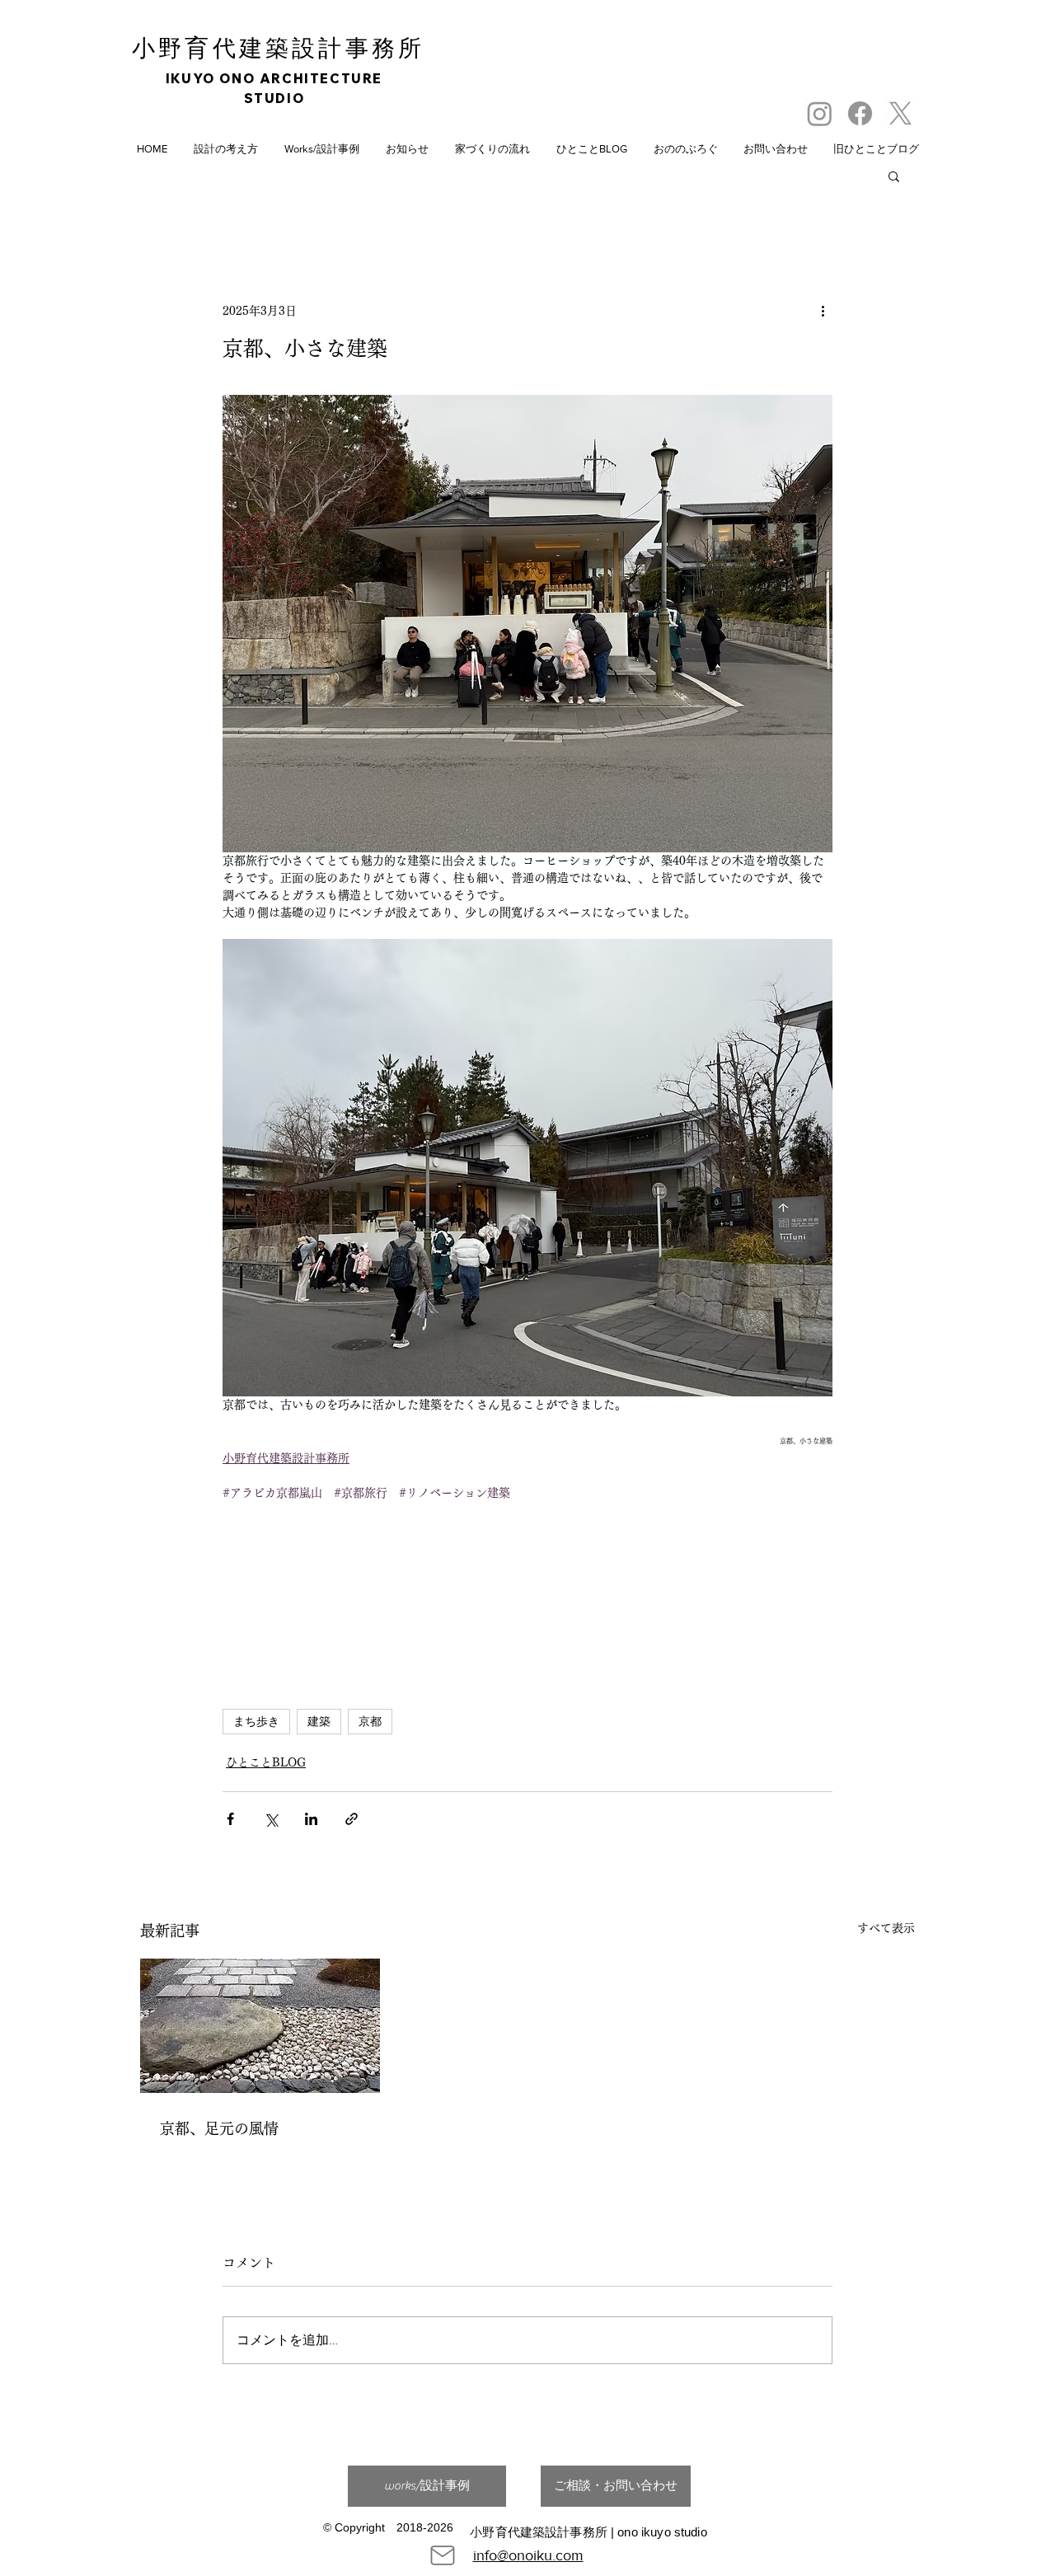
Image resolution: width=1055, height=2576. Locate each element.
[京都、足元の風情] (260, 2026)
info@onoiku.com (528, 2555)
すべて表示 (886, 1928)
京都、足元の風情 (219, 2128)
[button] (894, 176)
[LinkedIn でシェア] (311, 1819)
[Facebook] (860, 113)
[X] (900, 113)
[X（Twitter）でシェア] (271, 1819)
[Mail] (443, 2555)
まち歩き (256, 1721)
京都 (370, 1721)
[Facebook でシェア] (230, 1819)
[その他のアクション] (823, 311)
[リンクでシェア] (352, 1819)
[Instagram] (820, 113)
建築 (319, 1721)
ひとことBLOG (266, 1762)
